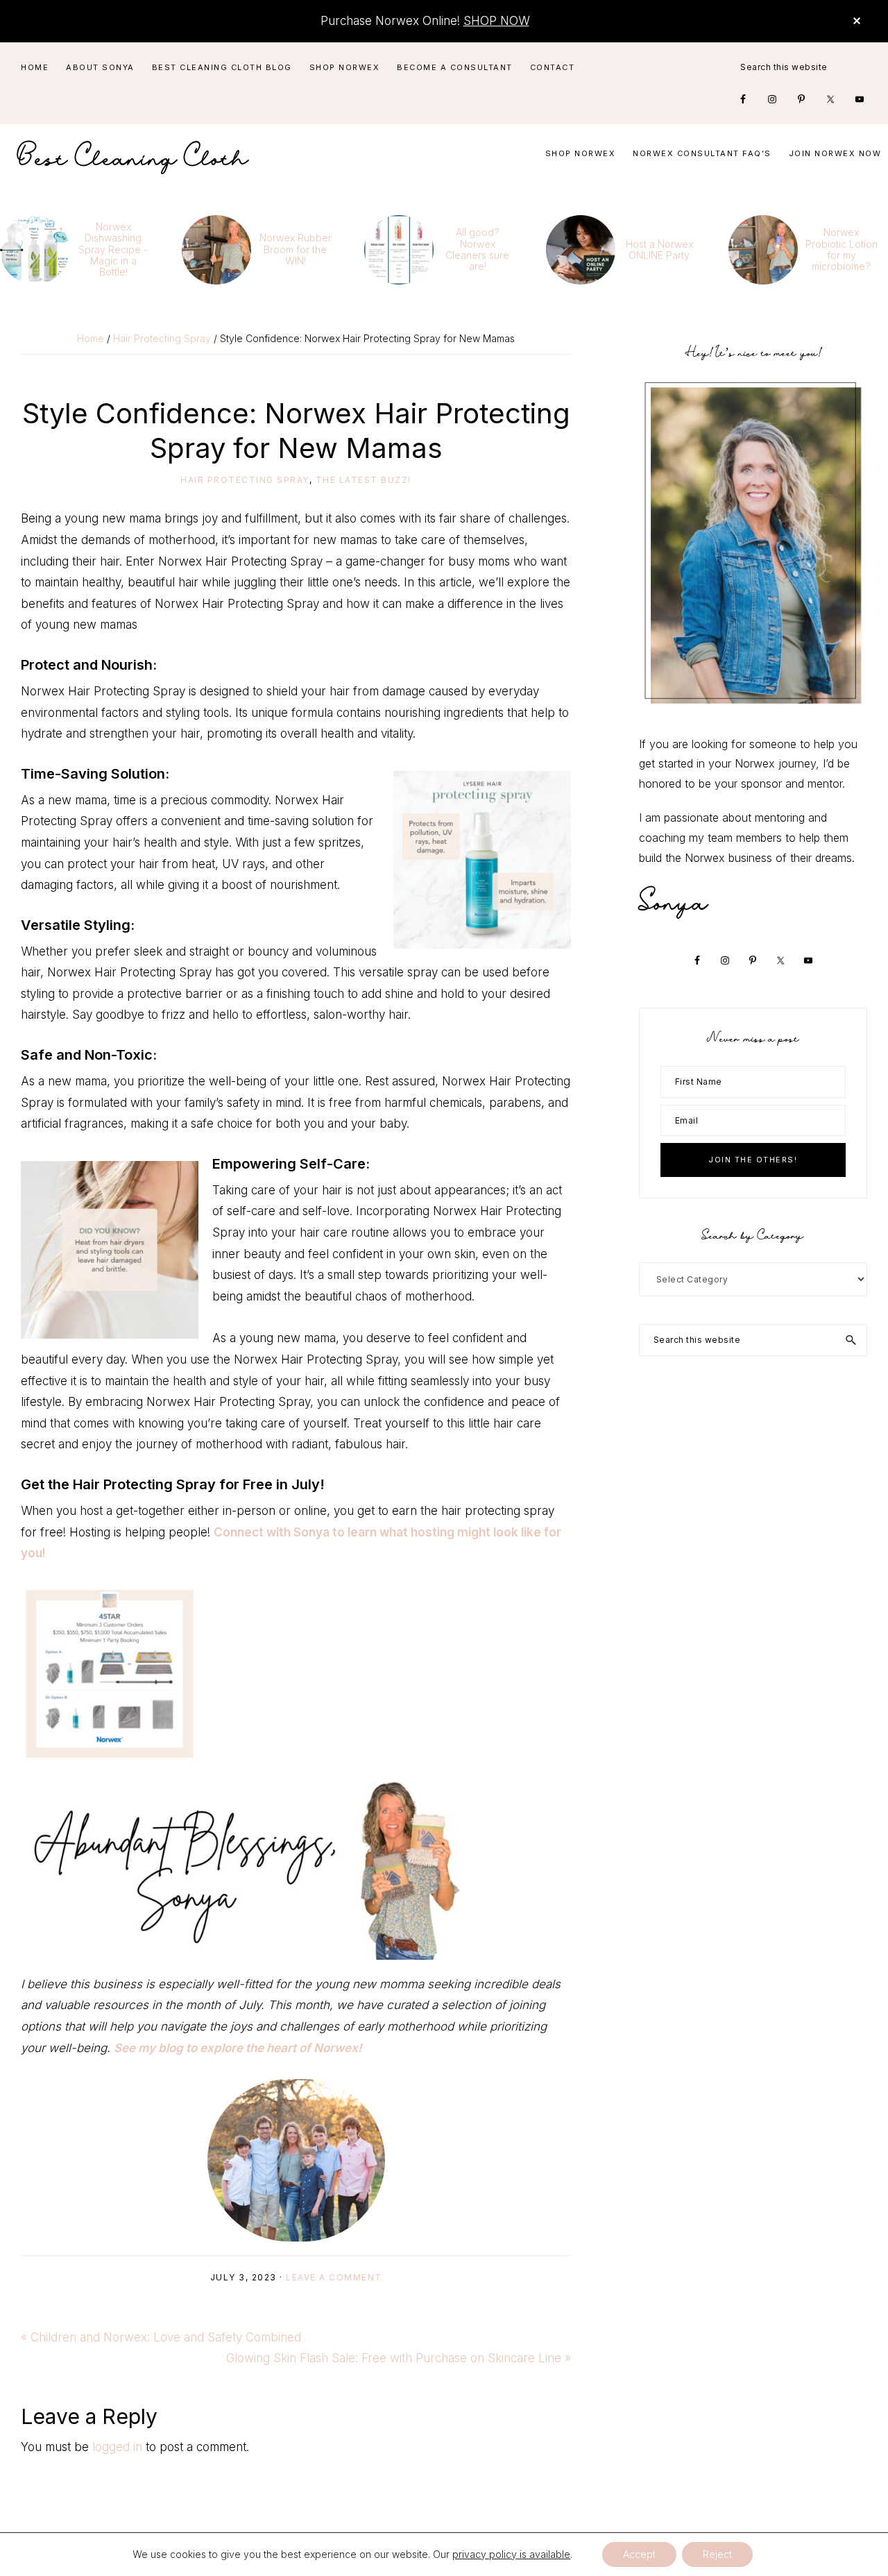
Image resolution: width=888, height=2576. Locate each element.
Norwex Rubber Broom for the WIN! (296, 249)
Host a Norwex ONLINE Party (659, 249)
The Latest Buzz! (364, 480)
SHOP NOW (496, 21)
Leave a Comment (334, 2277)
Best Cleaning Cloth (133, 154)
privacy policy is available (511, 2554)
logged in (117, 2447)
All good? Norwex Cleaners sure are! (477, 249)
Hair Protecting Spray (245, 480)
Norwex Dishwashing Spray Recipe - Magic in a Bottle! (113, 249)
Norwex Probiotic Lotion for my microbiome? (842, 249)
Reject (717, 2554)
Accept (639, 2554)
